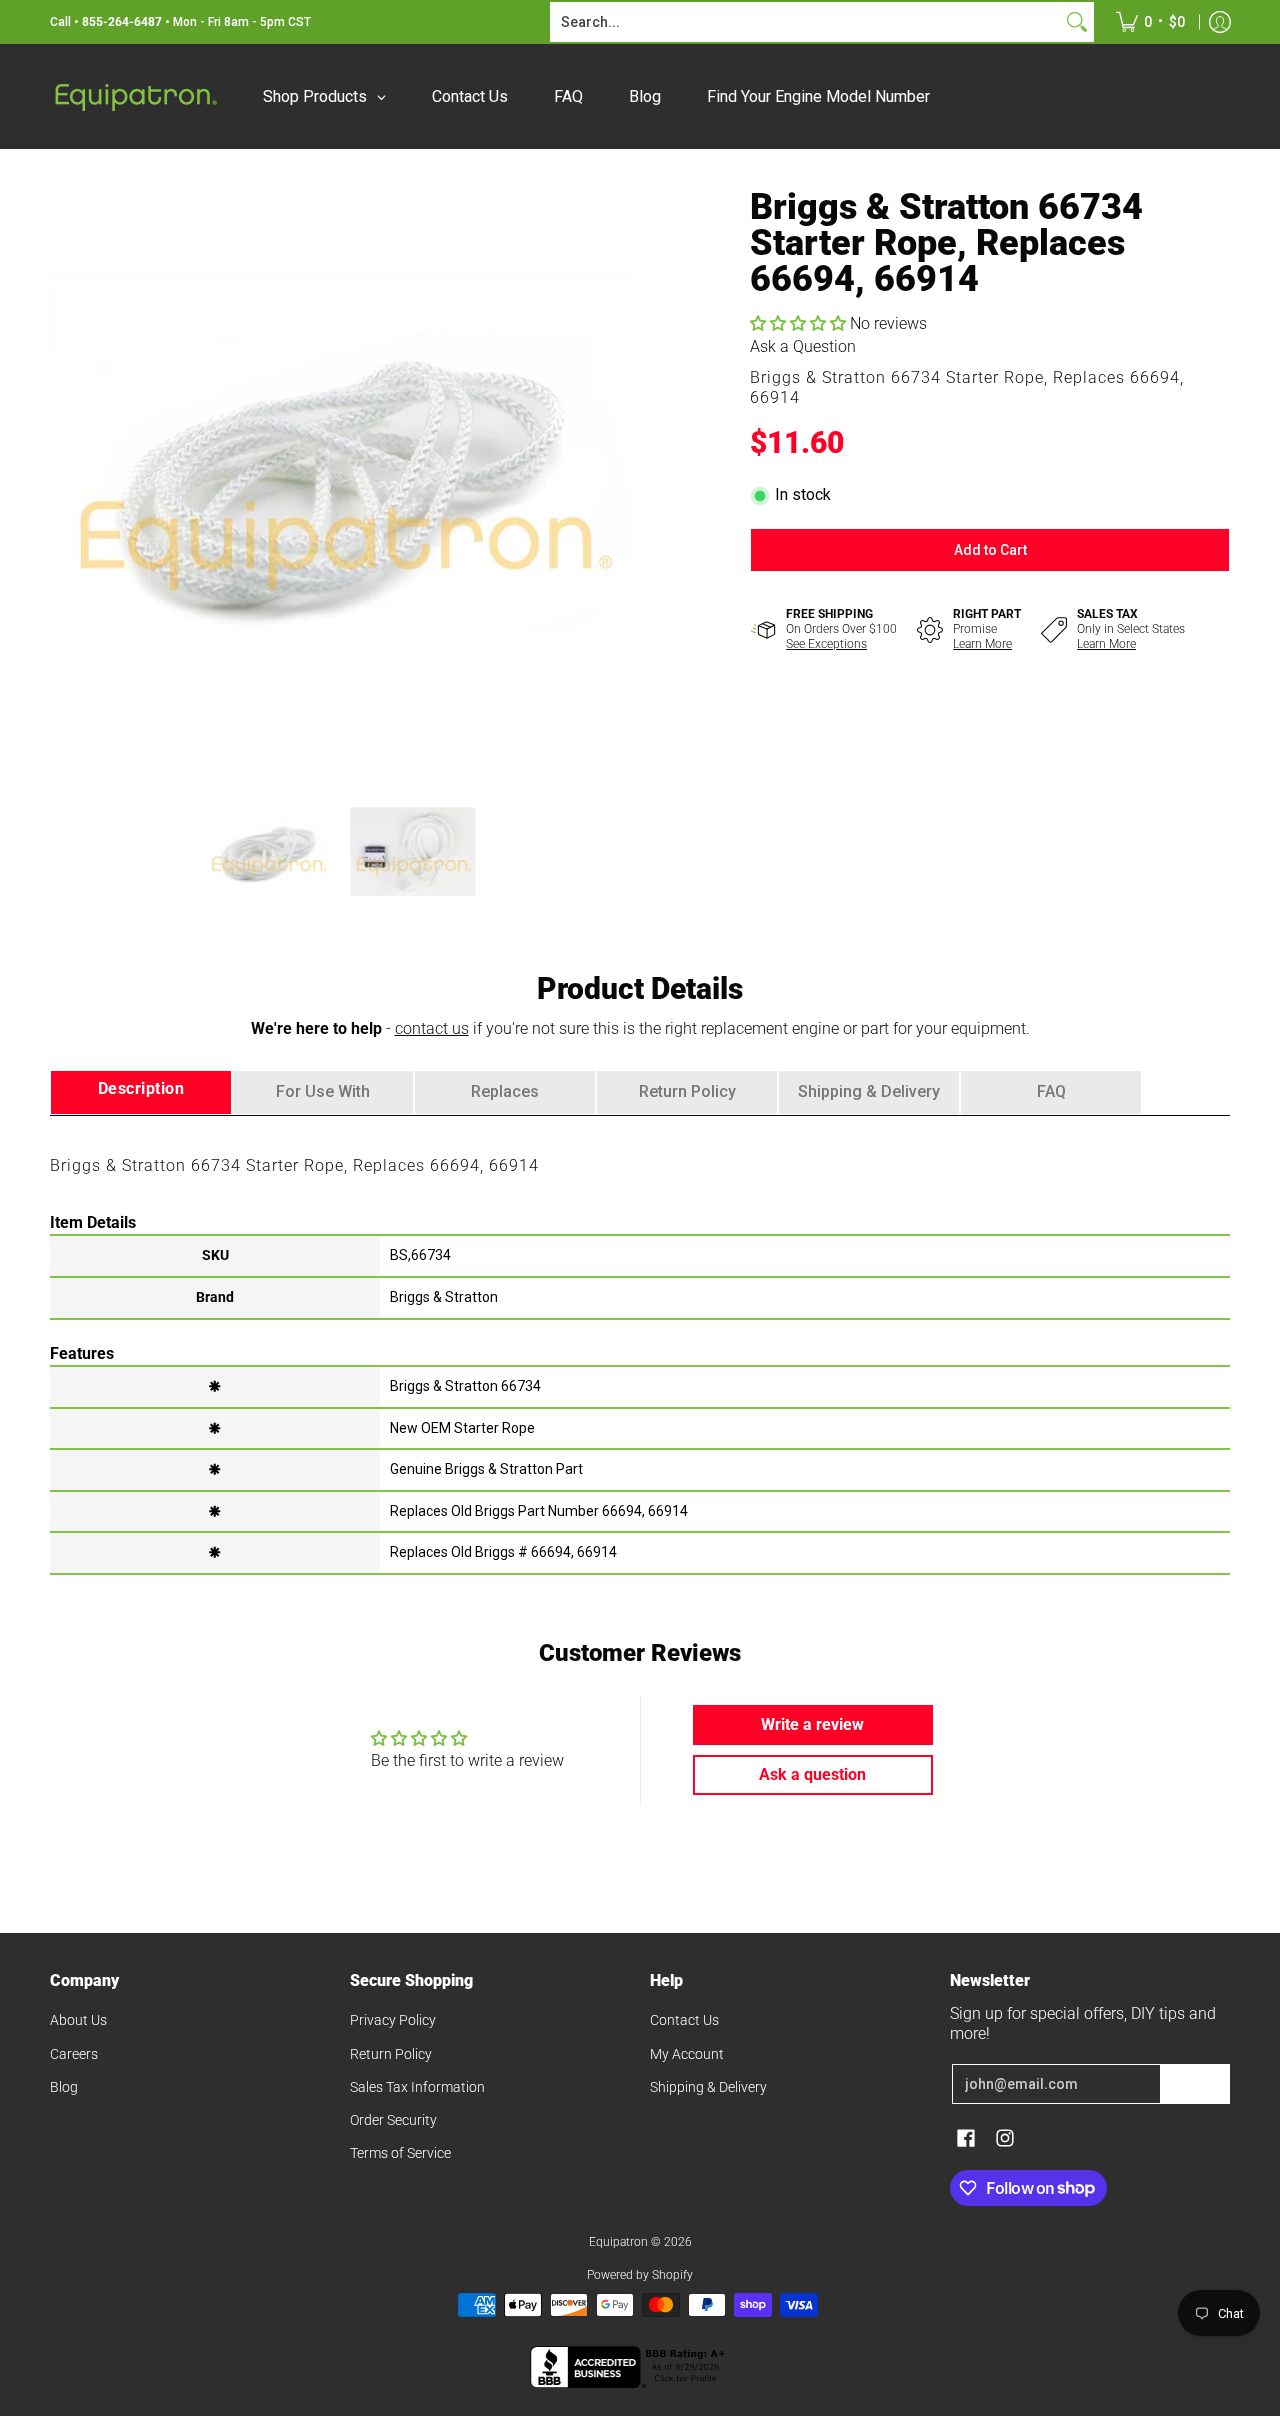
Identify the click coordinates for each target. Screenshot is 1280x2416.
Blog (64, 2087)
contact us (432, 1028)
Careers (74, 2054)
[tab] (141, 1092)
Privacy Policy (393, 2020)
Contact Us (684, 2020)
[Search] (1077, 22)
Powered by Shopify (640, 2275)
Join (1195, 2084)
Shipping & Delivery (708, 2087)
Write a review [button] (812, 1724)
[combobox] (806, 22)
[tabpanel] (640, 1344)
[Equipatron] (135, 96)
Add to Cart (990, 550)
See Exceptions (826, 644)
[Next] (616, 479)
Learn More (982, 644)
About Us (78, 2020)
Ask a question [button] (812, 1774)
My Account (687, 2054)
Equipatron (618, 2242)
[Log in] (1220, 22)
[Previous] (64, 479)
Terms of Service (400, 2153)
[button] (800, 323)
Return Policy (391, 2054)
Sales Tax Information (417, 2087)
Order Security (393, 2120)
